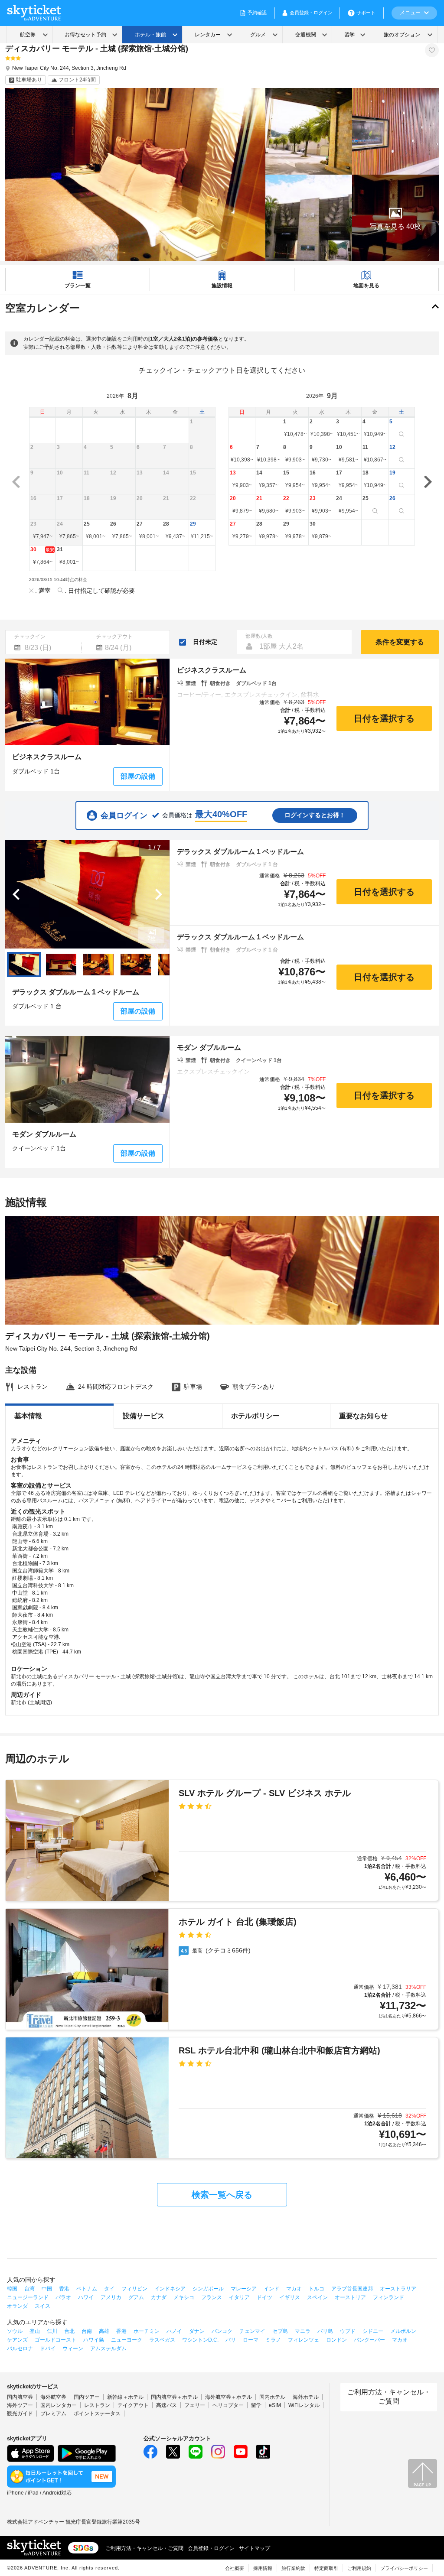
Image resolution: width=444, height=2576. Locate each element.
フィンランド (388, 2297)
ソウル (15, 2331)
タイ (109, 2289)
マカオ (294, 2289)
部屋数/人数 (259, 636)
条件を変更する (400, 642)
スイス (42, 2306)
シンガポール (208, 2289)
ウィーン (73, 2349)
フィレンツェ (304, 2340)
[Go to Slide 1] (24, 965)
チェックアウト (114, 637)
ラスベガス (162, 2340)
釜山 (35, 2331)
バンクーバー (369, 2340)
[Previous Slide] (16, 894)
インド (271, 2289)
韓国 (12, 2289)
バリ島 (325, 2331)
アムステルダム (108, 2349)
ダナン (197, 2331)
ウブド (348, 2331)
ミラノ (273, 2340)
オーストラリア (398, 2289)
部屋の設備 (138, 776)
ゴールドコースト (55, 2340)
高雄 (104, 2331)
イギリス (290, 2297)
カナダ (159, 2297)
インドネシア (170, 2289)
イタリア (239, 2297)
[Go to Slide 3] (98, 965)
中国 (47, 2289)
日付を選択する (384, 718)
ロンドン (336, 2340)
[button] (395, 218)
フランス (212, 2297)
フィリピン (134, 2289)
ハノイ (174, 2331)
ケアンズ (17, 2340)
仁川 (52, 2331)
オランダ (17, 2306)
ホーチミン (147, 2331)
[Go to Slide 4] (136, 965)
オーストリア (350, 2297)
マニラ (303, 2331)
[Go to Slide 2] (61, 965)
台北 (69, 2331)
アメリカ (111, 2297)
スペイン (317, 2297)
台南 (87, 2331)
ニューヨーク (127, 2340)
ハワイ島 (94, 2340)
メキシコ (184, 2297)
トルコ (317, 2289)
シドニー (373, 2331)
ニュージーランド (28, 2297)
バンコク (222, 2331)
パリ (231, 2340)
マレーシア (244, 2289)
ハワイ (86, 2297)
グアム (136, 2297)
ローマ (251, 2340)
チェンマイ (252, 2331)
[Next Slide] (159, 894)
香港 (64, 2289)
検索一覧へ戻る (222, 2195)
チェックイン (30, 637)
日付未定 (205, 642)
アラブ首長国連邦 (352, 2289)
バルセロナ (20, 2349)
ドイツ (264, 2297)
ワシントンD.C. (200, 2340)
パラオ (63, 2297)
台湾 (29, 2289)
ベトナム (87, 2289)
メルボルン (403, 2331)
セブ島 (280, 2331)
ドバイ (48, 2349)
